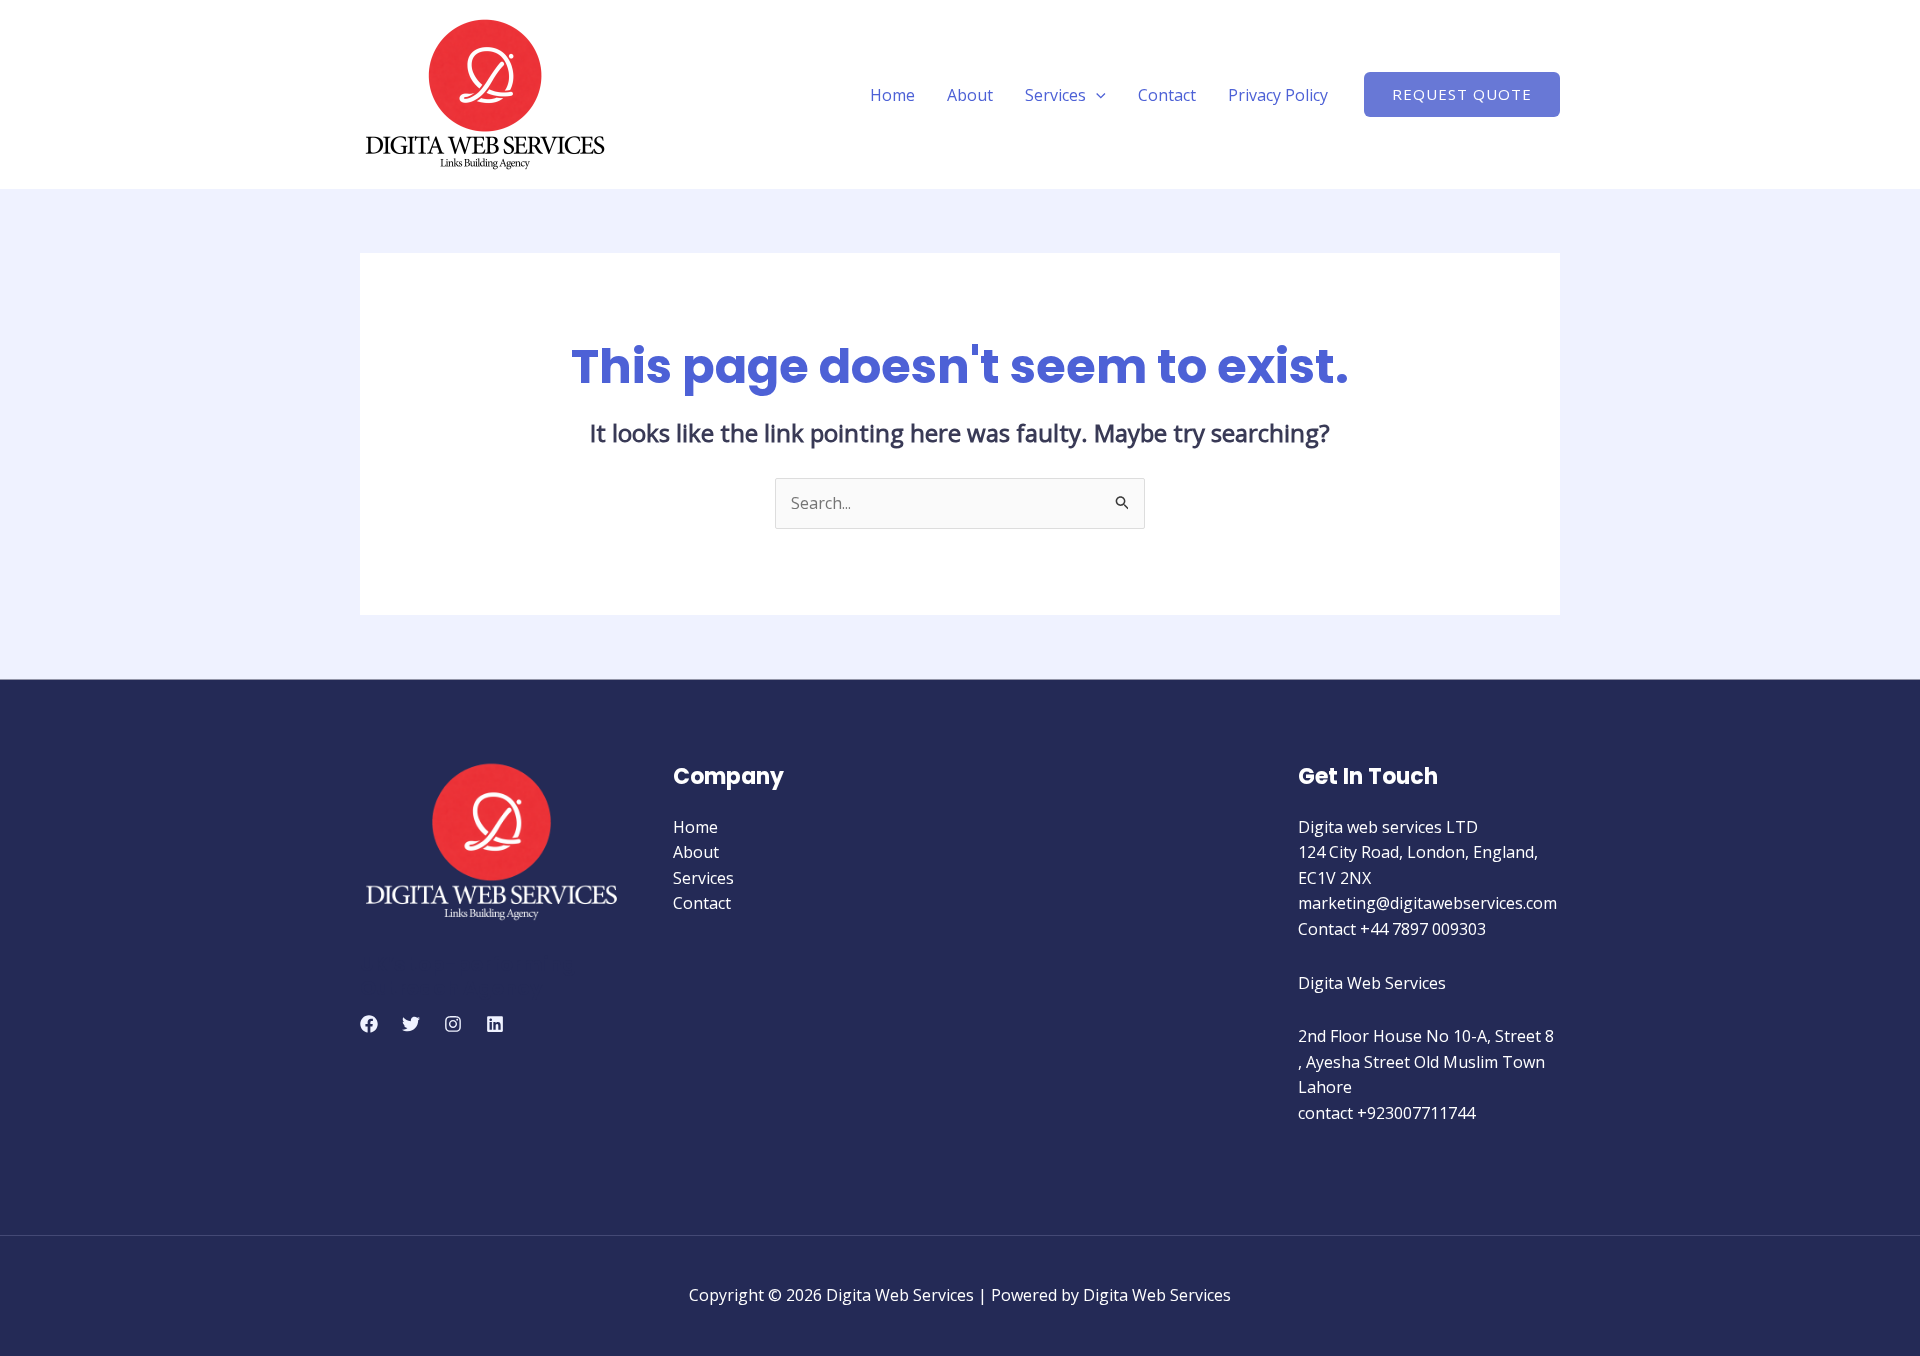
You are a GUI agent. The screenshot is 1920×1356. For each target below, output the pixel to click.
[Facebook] (369, 1024)
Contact (1167, 95)
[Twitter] (411, 1024)
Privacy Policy (1278, 95)
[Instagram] (453, 1024)
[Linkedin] (495, 1024)
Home (892, 95)
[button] (1096, 95)
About (970, 95)
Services (1055, 95)
